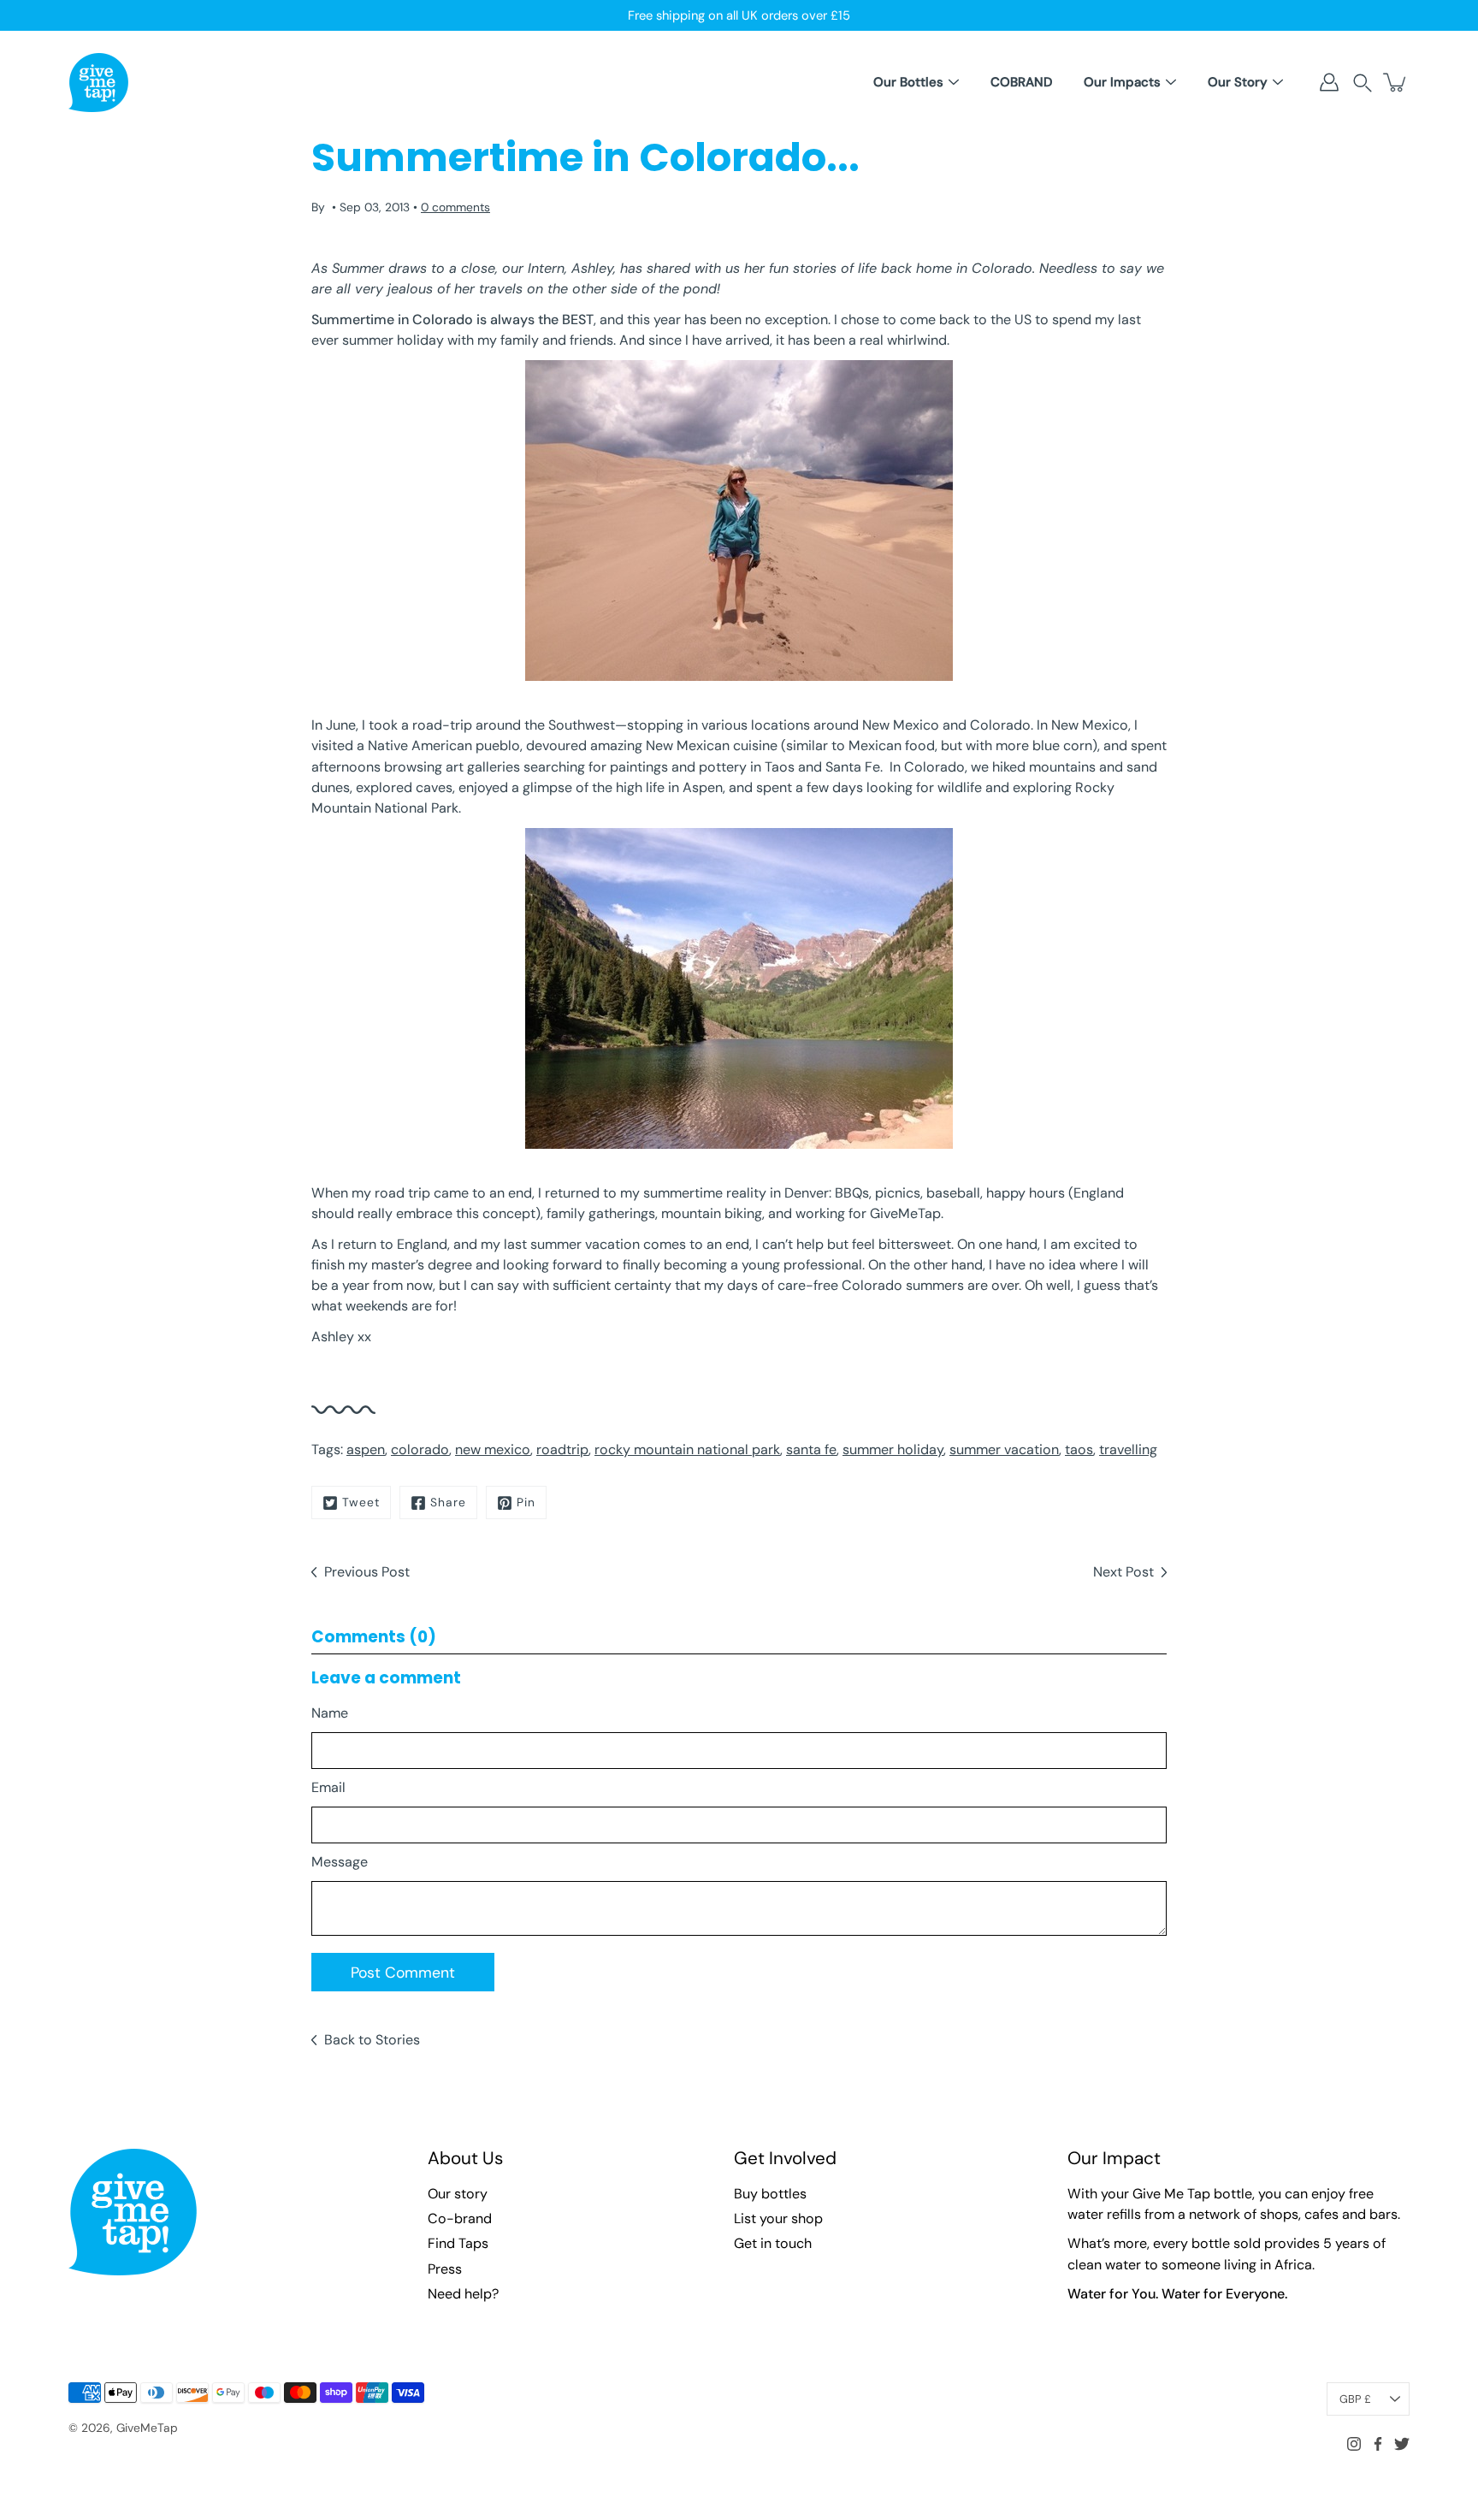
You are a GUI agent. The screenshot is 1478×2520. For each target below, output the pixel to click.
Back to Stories (372, 2040)
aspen (366, 1449)
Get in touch (773, 2243)
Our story (458, 2194)
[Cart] (1396, 82)
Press (445, 2269)
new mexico (493, 1449)
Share (448, 1502)
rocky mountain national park (687, 1449)
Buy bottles (770, 2194)
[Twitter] (1402, 2444)
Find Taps (458, 2243)
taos (1079, 1449)
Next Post (1123, 1572)
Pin (526, 1502)
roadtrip (562, 1449)
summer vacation (1004, 1449)
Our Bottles (908, 82)
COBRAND (1021, 82)
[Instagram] (1354, 2444)
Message (340, 1862)
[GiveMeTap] (98, 82)
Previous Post (367, 1572)
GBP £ (1355, 2399)
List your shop (778, 2218)
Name (330, 1713)
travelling (1128, 1449)
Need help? (463, 2294)
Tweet (361, 1502)
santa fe (811, 1449)
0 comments (455, 207)
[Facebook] (1378, 2444)
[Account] (1329, 82)
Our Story (1238, 82)
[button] (1363, 83)
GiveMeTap (147, 2428)
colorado (420, 1449)
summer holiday (893, 1449)
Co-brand (460, 2218)
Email (328, 1787)
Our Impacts (1122, 82)
